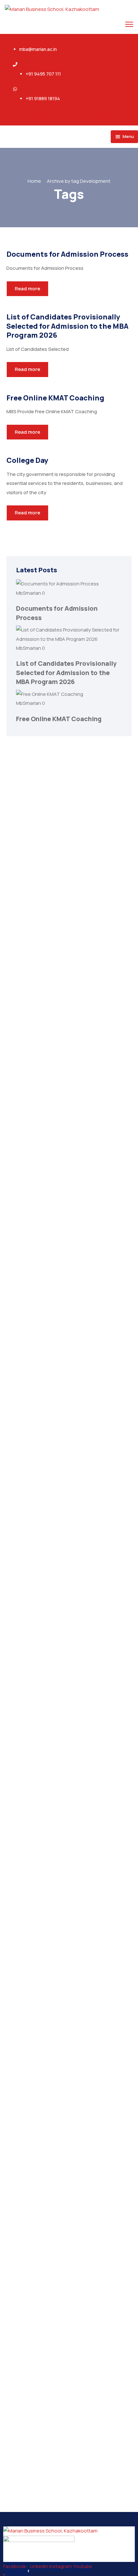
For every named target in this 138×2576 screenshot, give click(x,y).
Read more (27, 289)
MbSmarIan (29, 593)
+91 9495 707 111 (43, 74)
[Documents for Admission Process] (57, 584)
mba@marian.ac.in (38, 49)
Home (34, 181)
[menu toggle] (129, 24)
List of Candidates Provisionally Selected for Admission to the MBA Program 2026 (66, 672)
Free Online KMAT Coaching (59, 719)
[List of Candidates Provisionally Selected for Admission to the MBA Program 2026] (69, 639)
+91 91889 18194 (43, 98)
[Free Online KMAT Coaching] (50, 694)
